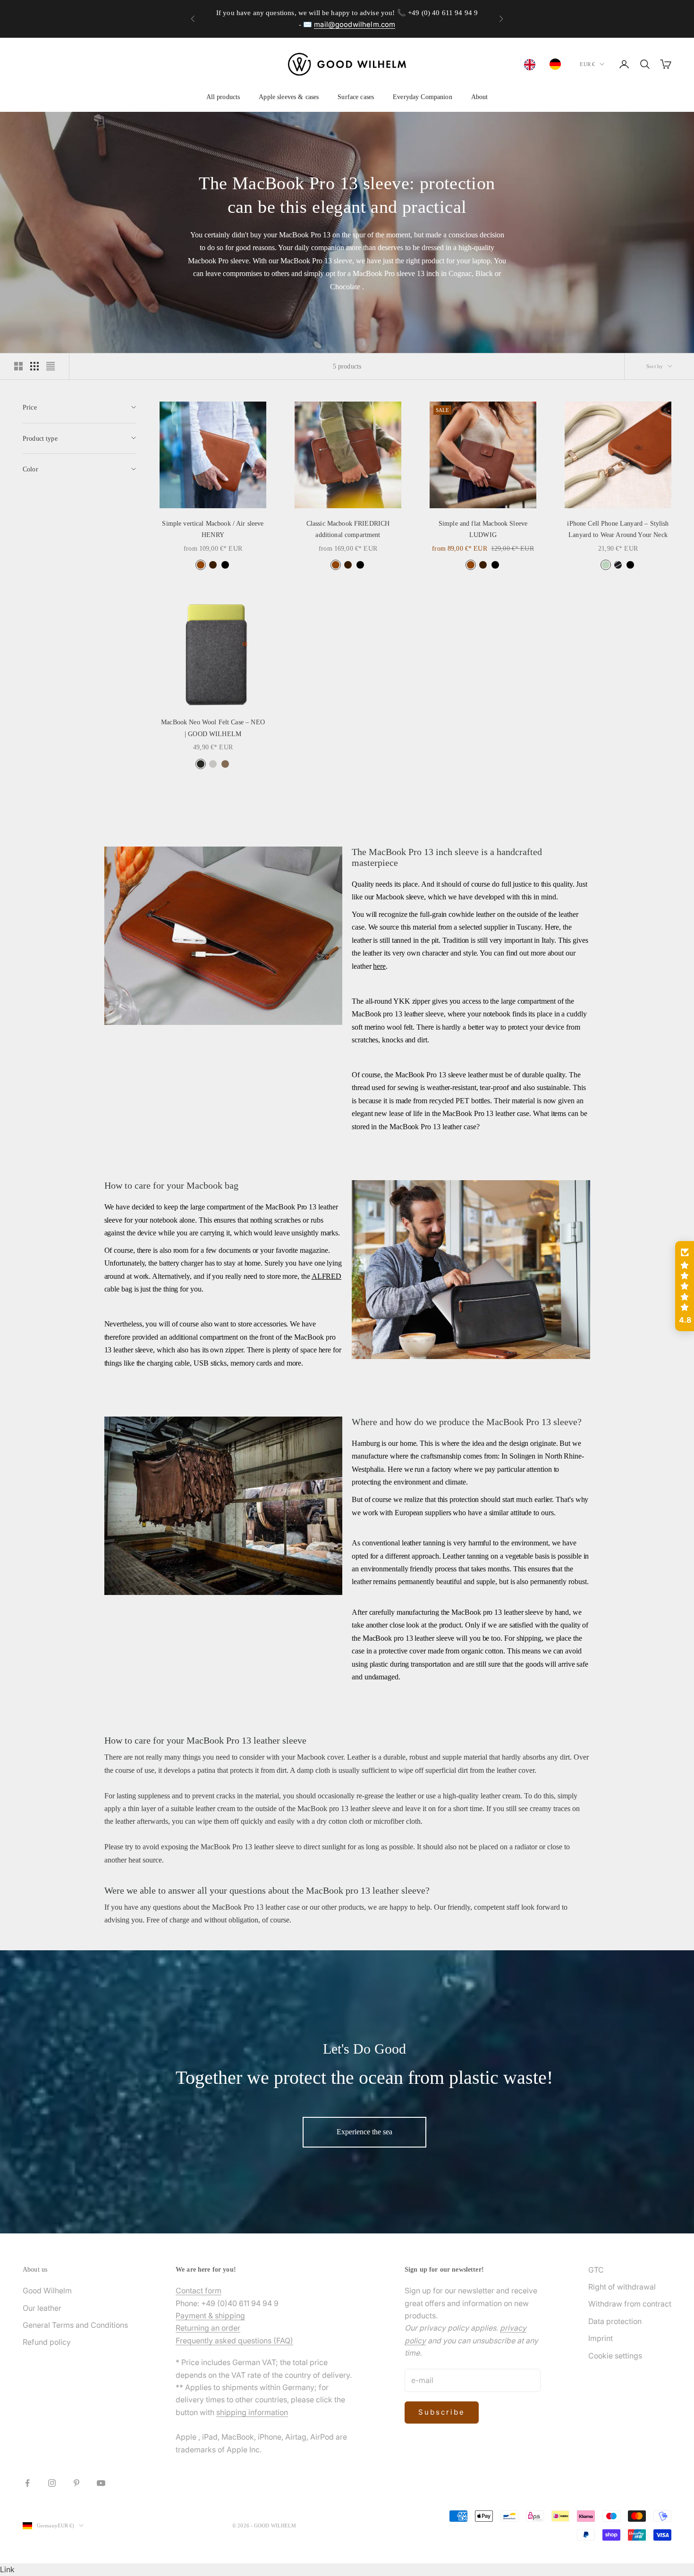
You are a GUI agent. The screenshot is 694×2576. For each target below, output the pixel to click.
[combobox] (532, 65)
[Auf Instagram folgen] (52, 2483)
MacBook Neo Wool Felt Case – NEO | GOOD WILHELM (213, 728)
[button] (685, 1286)
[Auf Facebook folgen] (27, 2483)
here (379, 966)
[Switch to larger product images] (18, 366)
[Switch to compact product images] (51, 366)
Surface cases (356, 97)
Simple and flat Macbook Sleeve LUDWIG (483, 529)
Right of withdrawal (622, 2287)
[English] (532, 65)
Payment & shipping (210, 2316)
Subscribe (442, 2412)
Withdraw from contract (630, 2304)
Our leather (42, 2308)
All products (223, 97)
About (480, 97)
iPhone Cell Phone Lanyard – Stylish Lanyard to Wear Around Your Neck (618, 529)
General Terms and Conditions (75, 2325)
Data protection (615, 2321)
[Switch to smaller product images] (34, 366)
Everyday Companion (423, 97)
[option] (558, 64)
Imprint (601, 2338)
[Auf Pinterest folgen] (76, 2483)
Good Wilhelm (47, 2291)
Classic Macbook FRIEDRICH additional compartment (348, 529)
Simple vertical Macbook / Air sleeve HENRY (213, 529)
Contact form (199, 2291)
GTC (596, 2270)
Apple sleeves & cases (289, 97)
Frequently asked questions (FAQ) (234, 2341)
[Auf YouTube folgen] (101, 2483)
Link (7, 2569)
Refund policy (47, 2342)
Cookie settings (615, 2356)
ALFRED (327, 1276)
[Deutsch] (558, 64)
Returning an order (208, 2328)
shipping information (252, 2412)
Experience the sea (364, 2132)
